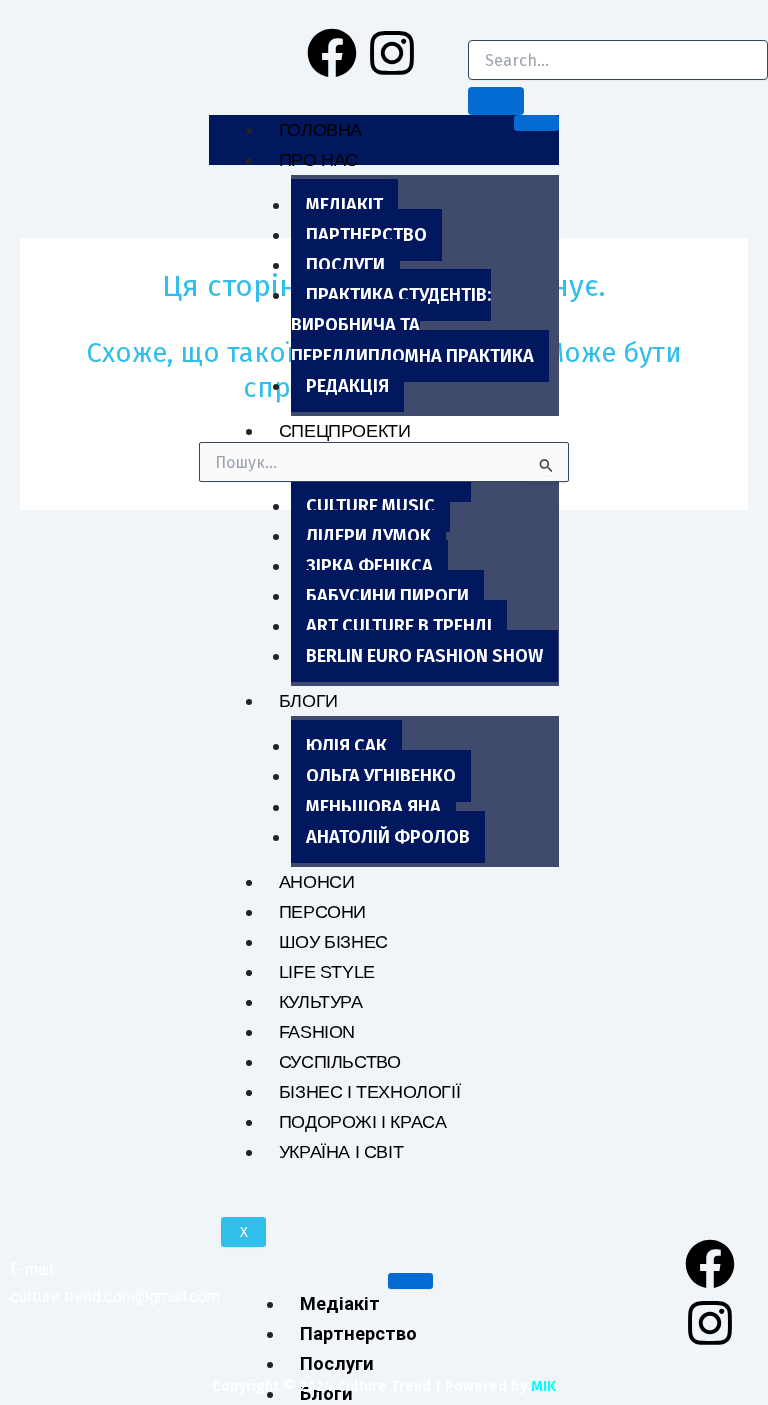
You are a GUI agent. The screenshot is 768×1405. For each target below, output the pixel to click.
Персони (322, 911)
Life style (327, 971)
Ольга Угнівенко (381, 776)
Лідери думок (368, 536)
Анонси (317, 881)
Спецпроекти (345, 430)
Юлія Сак (346, 746)
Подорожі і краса (363, 1121)
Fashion (317, 1031)
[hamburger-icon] (536, 123)
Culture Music (370, 506)
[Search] (496, 101)
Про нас (318, 159)
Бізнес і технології (369, 1091)
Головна (320, 129)
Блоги (308, 700)
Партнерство (366, 235)
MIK (543, 1386)
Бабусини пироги (387, 596)
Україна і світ (341, 1151)
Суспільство (340, 1061)
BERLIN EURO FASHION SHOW (424, 656)
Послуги (345, 265)
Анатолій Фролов (388, 837)
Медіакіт (344, 205)
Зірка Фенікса (369, 566)
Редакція (347, 386)
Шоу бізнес (333, 941)
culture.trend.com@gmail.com (115, 1296)
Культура (321, 1001)
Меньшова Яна (373, 807)
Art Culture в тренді (399, 626)
